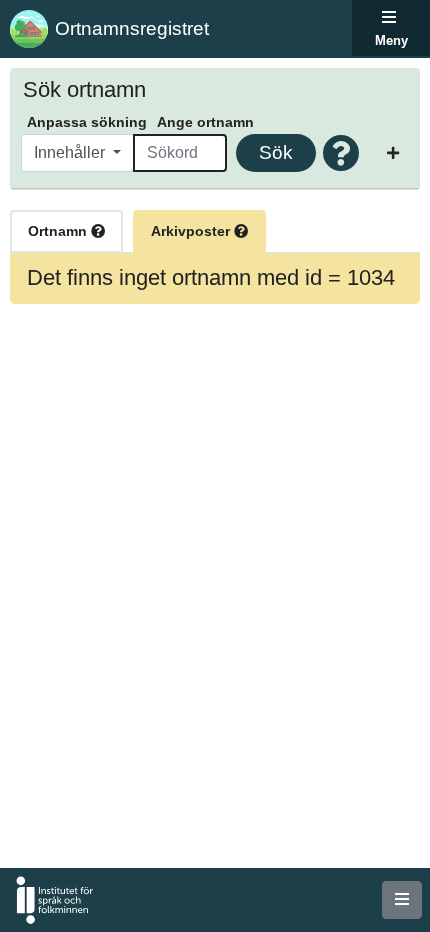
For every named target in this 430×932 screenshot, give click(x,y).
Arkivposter (192, 231)
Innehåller (71, 152)
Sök (276, 152)
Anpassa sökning (87, 122)
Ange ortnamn (205, 122)
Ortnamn (59, 231)
